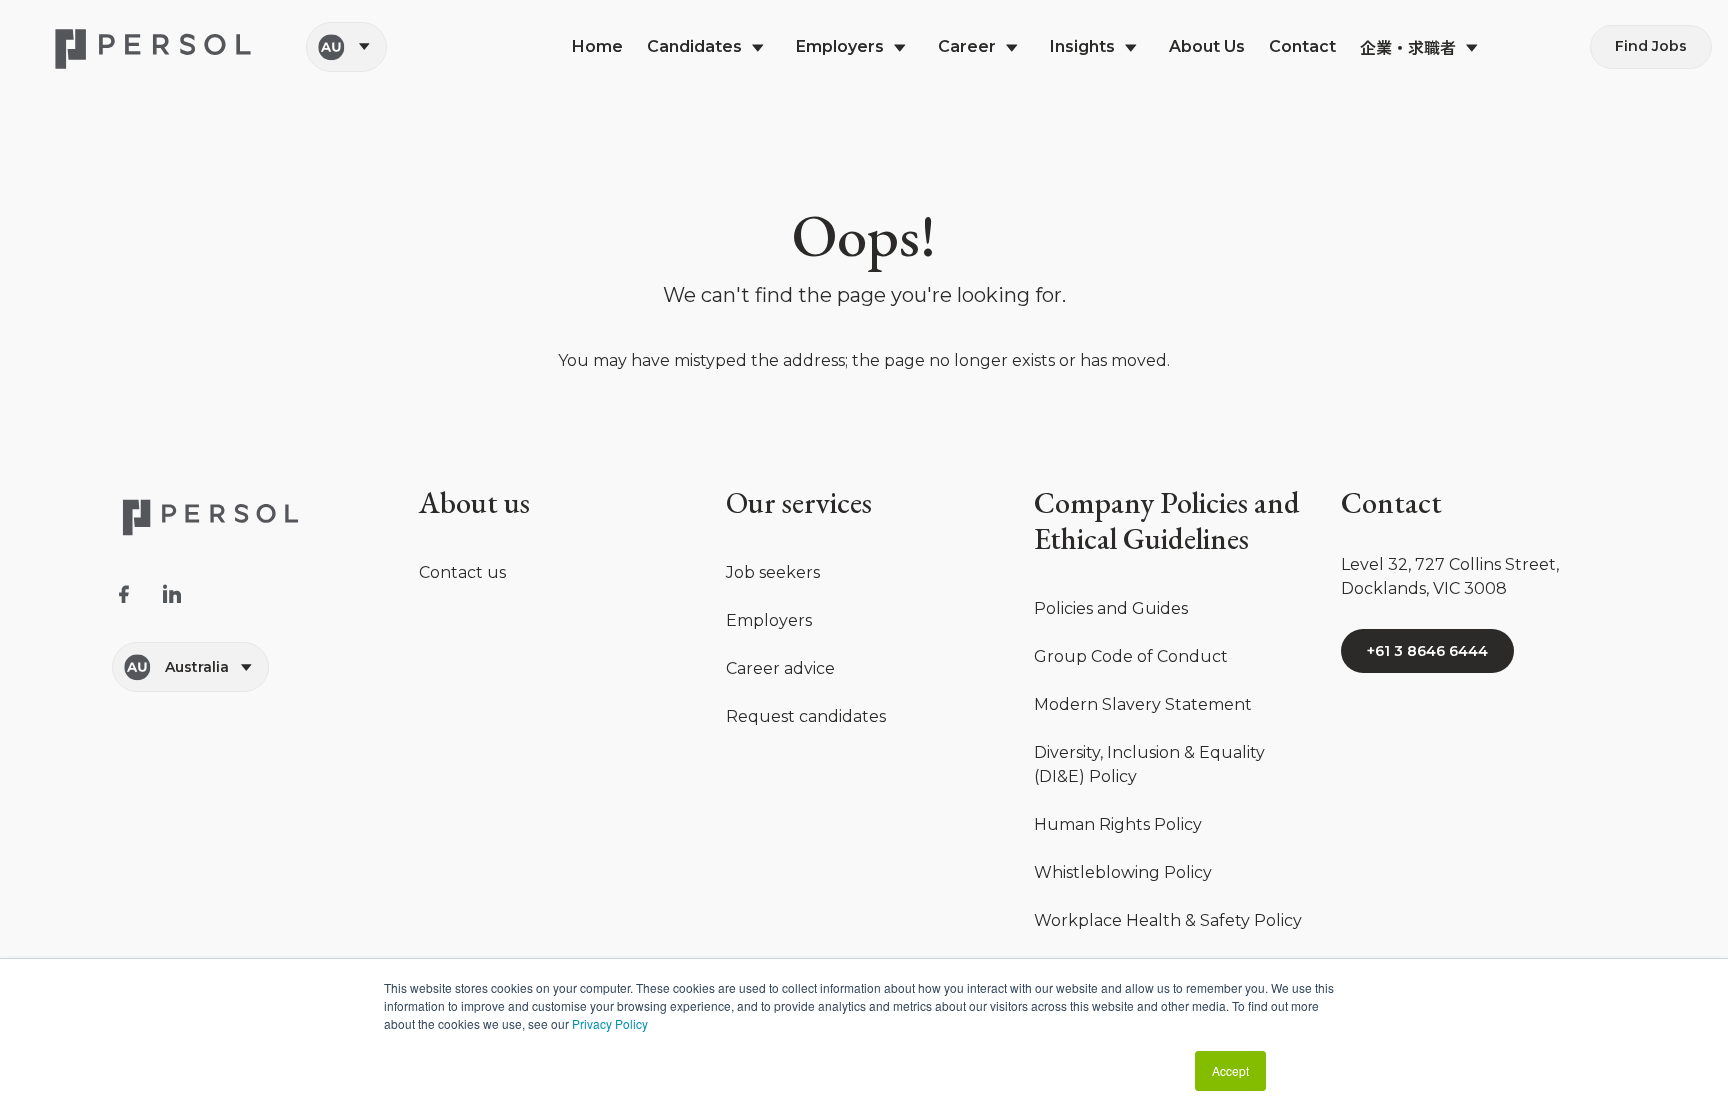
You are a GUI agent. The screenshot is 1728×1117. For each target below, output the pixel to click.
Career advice (780, 668)
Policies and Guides (1111, 608)
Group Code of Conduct (1131, 656)
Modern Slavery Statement (1143, 704)
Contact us (462, 572)
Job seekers (773, 572)
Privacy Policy (610, 1023)
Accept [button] (1230, 1070)
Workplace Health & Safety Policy (1168, 920)
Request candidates (806, 716)
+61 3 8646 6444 (1427, 651)
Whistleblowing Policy (1123, 872)
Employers (769, 620)
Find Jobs (1651, 46)
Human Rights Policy (1118, 824)
